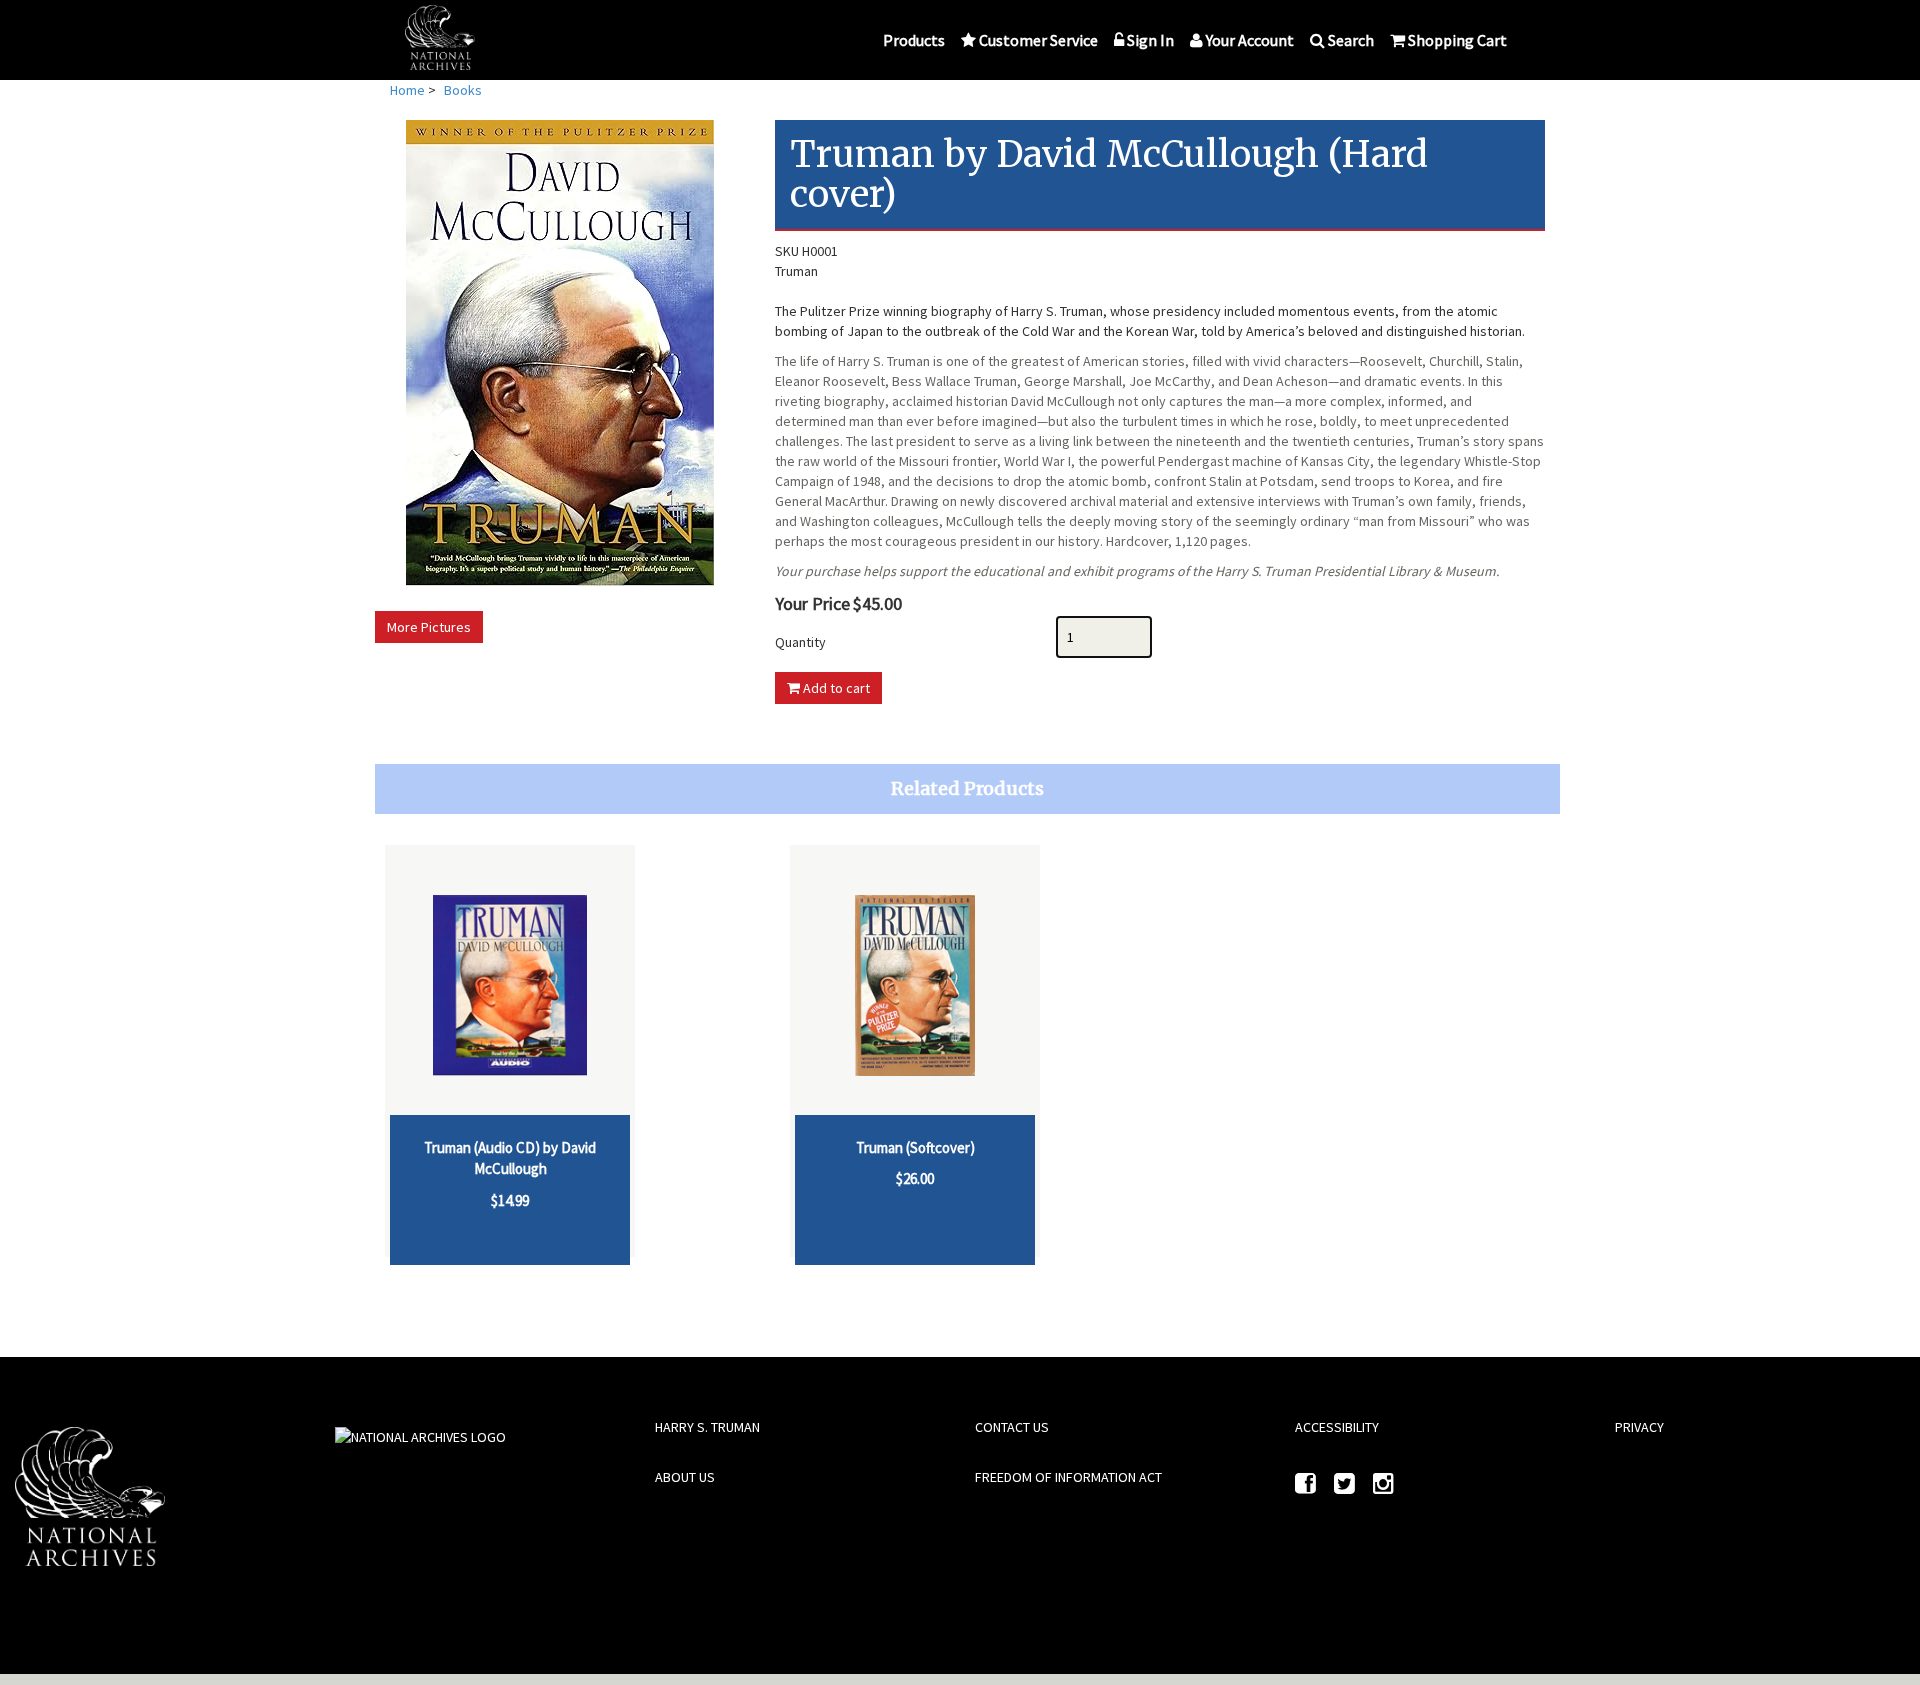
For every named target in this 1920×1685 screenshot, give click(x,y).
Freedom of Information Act (1068, 1477)
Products (914, 40)
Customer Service (1038, 40)
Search (1351, 40)
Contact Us (1012, 1427)
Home (407, 90)
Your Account (1250, 40)
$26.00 (915, 1178)
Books (463, 90)
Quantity (800, 642)
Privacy (1639, 1427)
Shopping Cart (1457, 40)
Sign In (1150, 40)
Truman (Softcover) (915, 1147)
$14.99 (510, 1200)
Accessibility (1337, 1427)
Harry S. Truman (707, 1427)
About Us (685, 1477)
